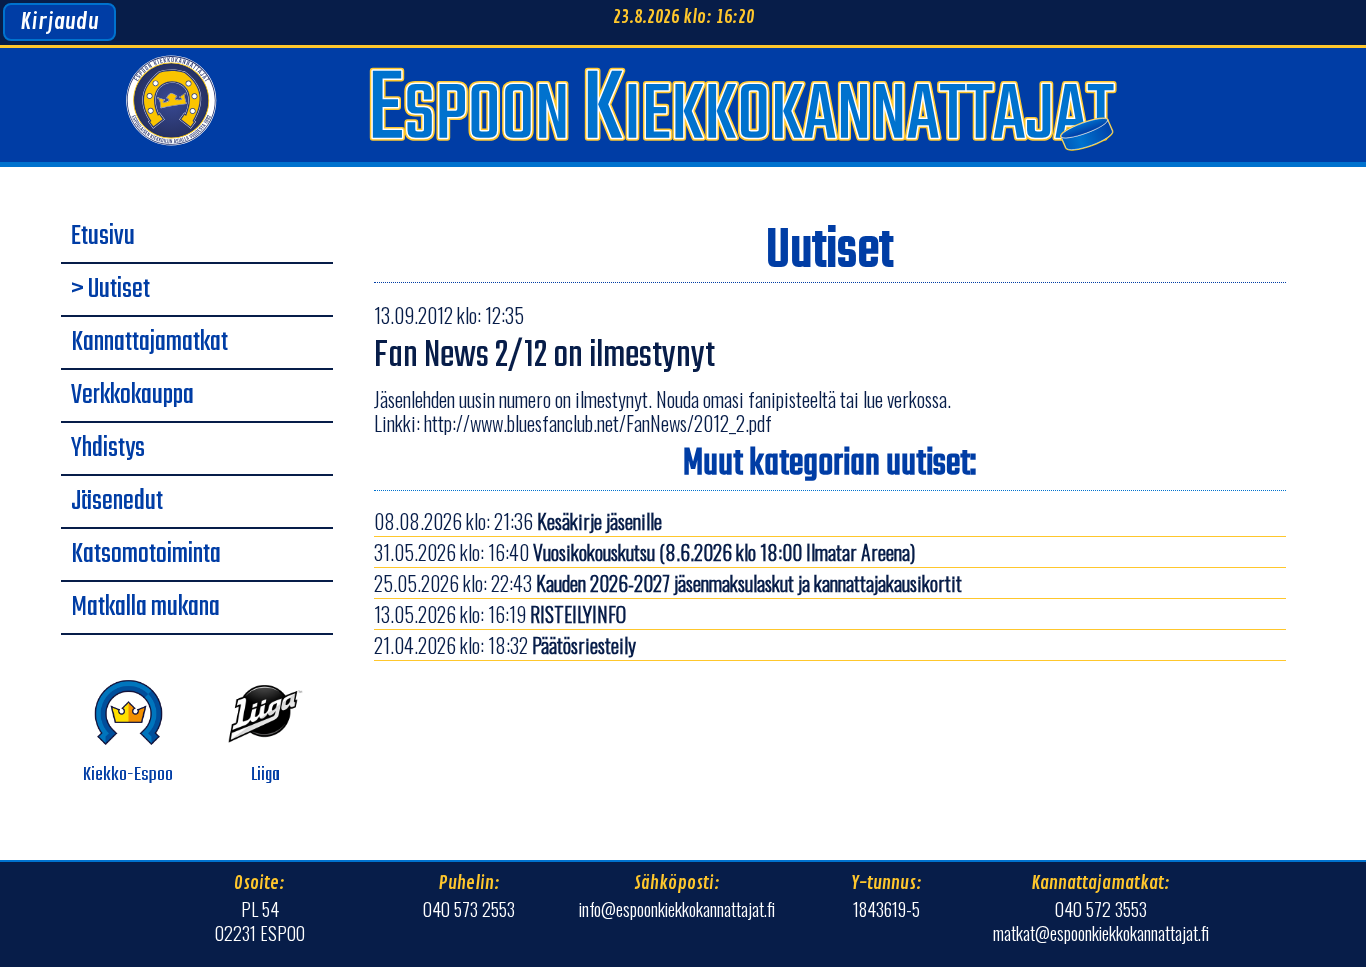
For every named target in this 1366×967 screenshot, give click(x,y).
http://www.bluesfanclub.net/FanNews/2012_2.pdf (598, 423)
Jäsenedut (117, 502)
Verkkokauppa (132, 396)
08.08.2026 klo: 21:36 (518, 521)
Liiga (265, 775)
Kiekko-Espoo (128, 775)
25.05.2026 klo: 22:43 (668, 583)
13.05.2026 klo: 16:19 (500, 614)
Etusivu (103, 237)
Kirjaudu (59, 22)
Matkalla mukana (145, 608)
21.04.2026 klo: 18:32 (505, 645)
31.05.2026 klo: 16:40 (644, 552)
